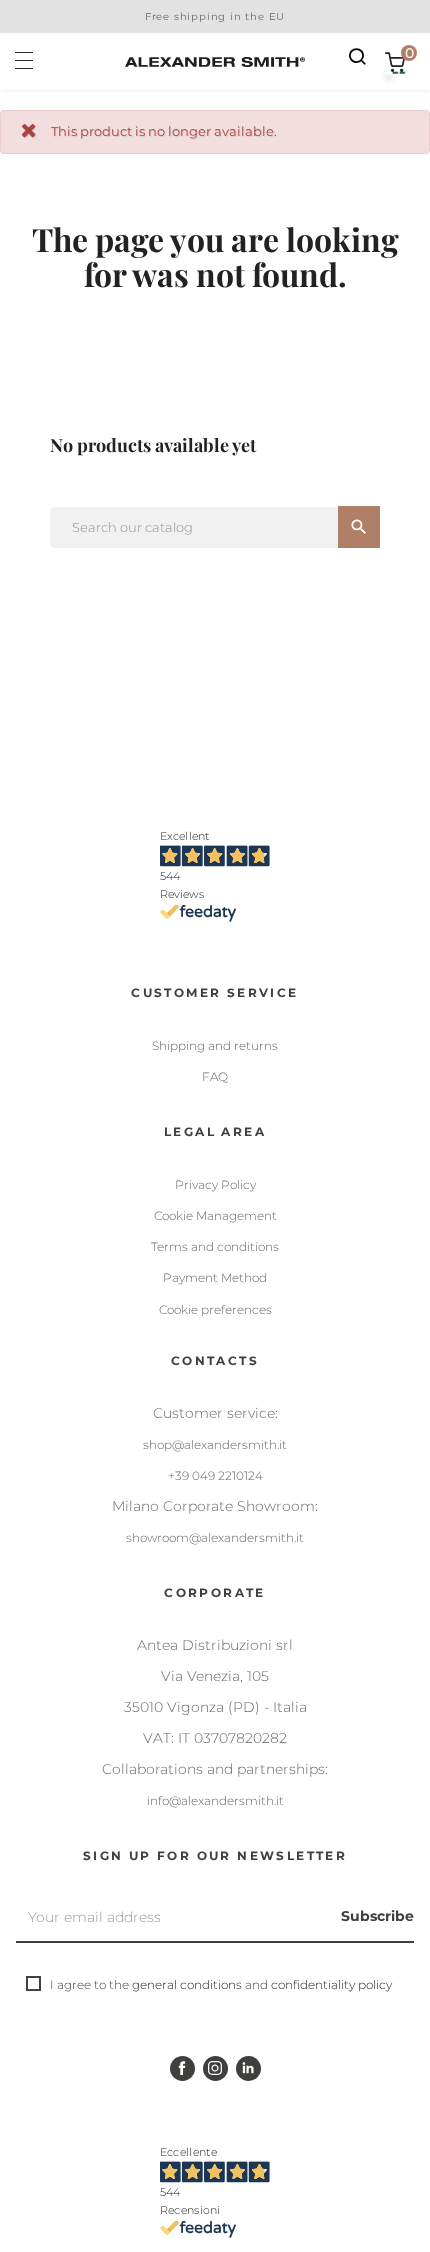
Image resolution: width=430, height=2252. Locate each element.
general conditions (187, 1984)
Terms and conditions (215, 1246)
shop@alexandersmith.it (215, 1444)
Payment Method (215, 1277)
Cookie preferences (215, 1309)
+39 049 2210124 (215, 1475)
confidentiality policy (331, 1984)
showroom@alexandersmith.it (215, 1537)
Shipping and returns (215, 1045)
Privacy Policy (215, 1184)
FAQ (215, 1076)
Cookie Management (215, 1215)
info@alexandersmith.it (215, 1800)
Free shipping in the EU (215, 16)
